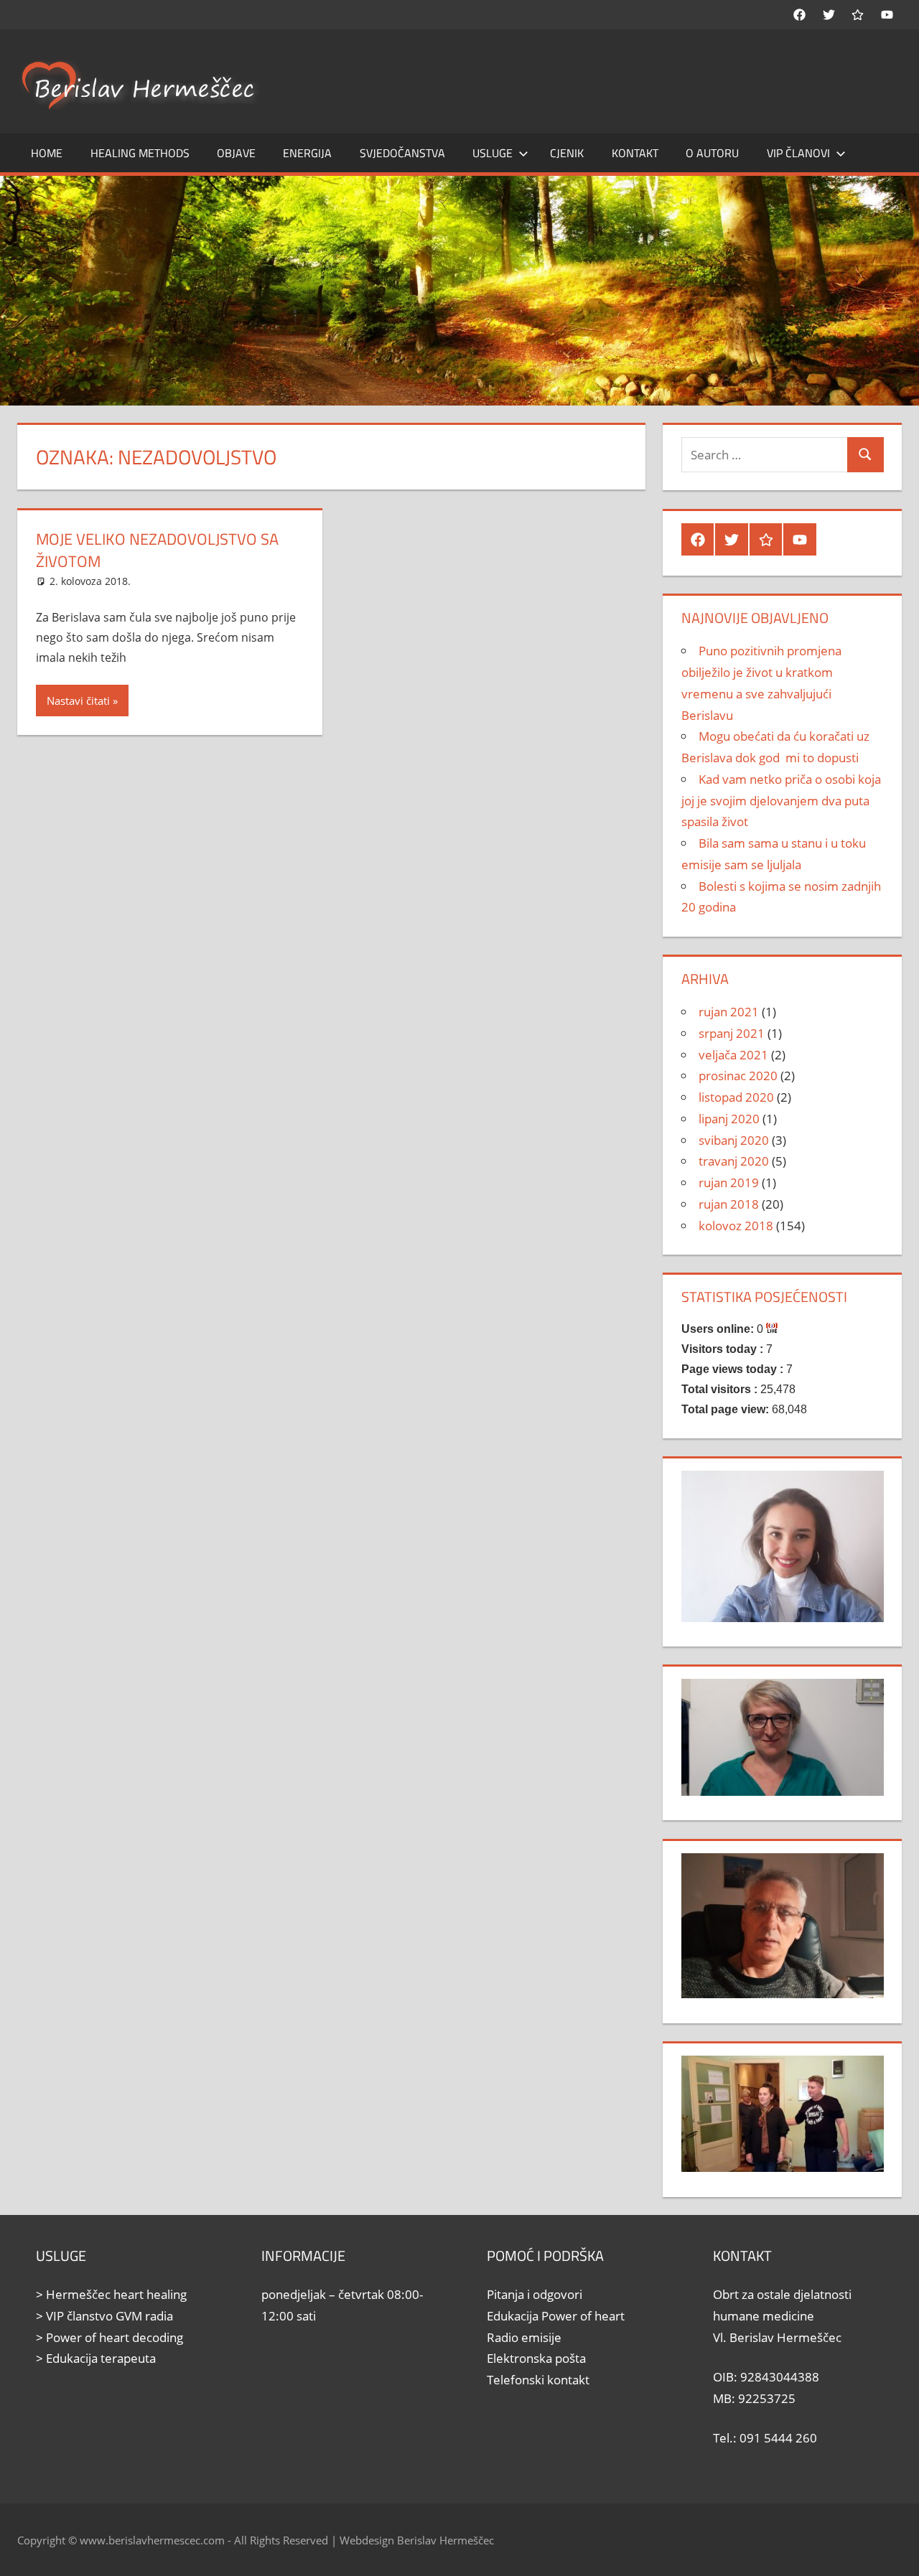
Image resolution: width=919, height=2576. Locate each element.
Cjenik (567, 153)
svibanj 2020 (734, 1140)
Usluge (493, 153)
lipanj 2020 (729, 1119)
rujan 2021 (729, 1012)
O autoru (712, 153)
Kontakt (635, 153)
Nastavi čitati (78, 701)
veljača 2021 (733, 1055)
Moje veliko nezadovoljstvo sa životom (157, 550)
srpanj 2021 (732, 1033)
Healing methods (140, 153)
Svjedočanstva (402, 153)
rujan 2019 (729, 1182)
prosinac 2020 (738, 1076)
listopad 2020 (736, 1097)
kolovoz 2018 (736, 1226)
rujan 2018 (729, 1204)
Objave (236, 153)
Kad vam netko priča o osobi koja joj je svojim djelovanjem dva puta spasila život (781, 801)
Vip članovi (798, 153)
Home (47, 153)
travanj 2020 (734, 1161)
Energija (307, 153)
